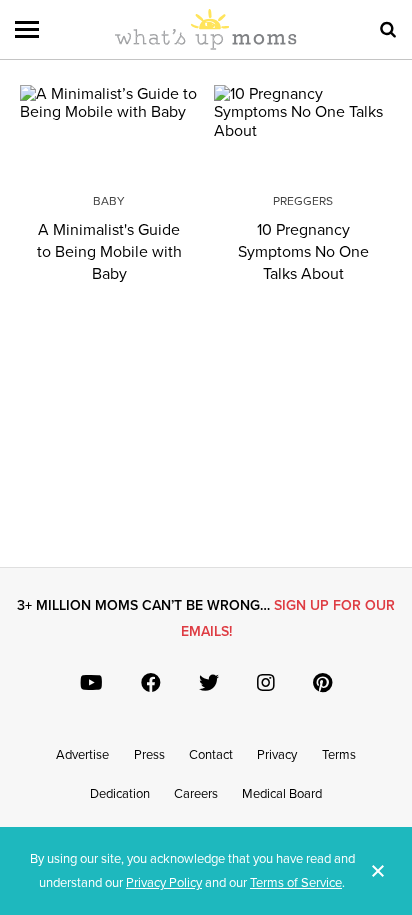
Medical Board (282, 794)
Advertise (82, 755)
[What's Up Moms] (206, 46)
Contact (211, 755)
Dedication (120, 794)
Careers (196, 794)
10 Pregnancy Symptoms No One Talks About (303, 251)
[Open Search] (388, 30)
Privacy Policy (164, 883)
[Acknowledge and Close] (378, 871)
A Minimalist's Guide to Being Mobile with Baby (109, 251)
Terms (339, 755)
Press (149, 755)
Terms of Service (296, 883)
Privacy (277, 755)
